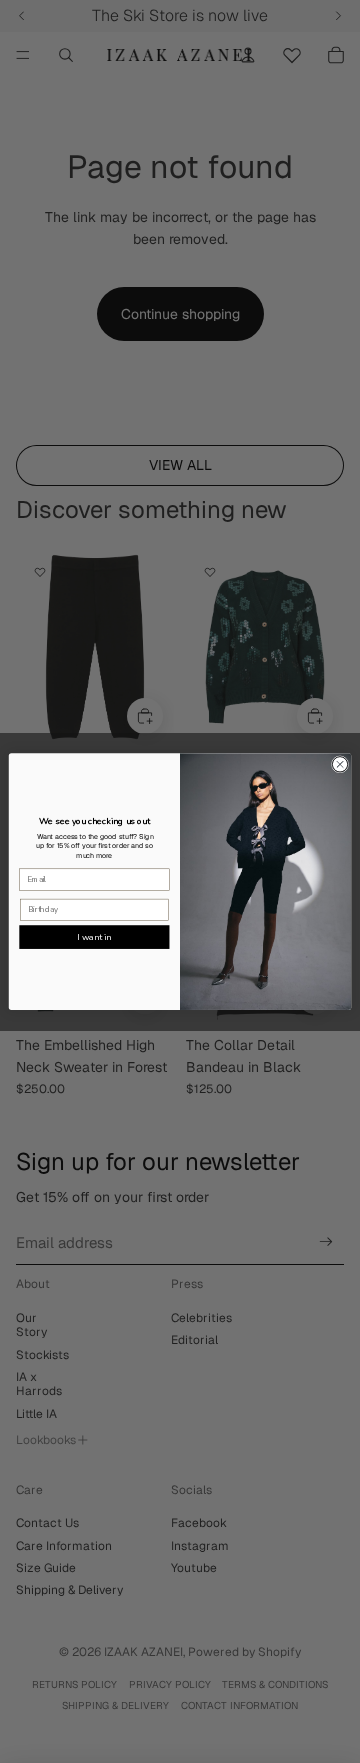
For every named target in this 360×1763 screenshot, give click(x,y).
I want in (94, 937)
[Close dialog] (339, 764)
